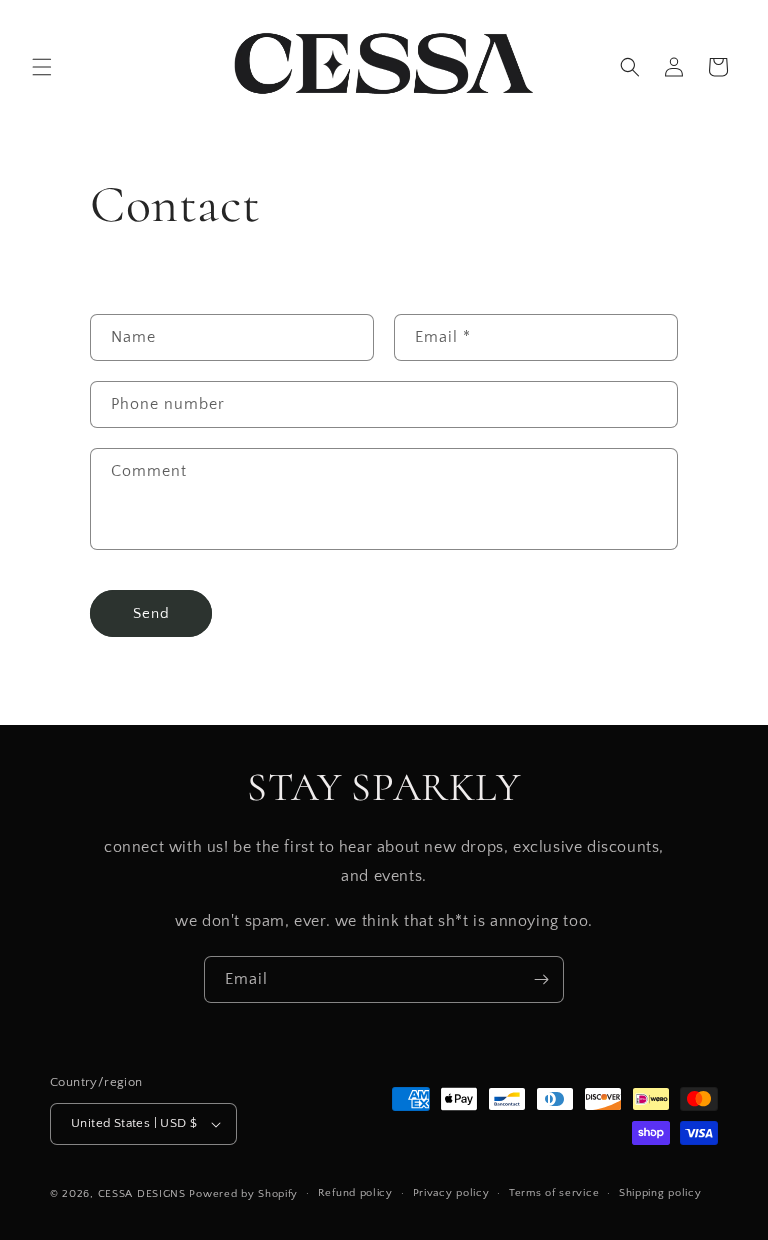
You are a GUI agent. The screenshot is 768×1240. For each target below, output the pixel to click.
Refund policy (355, 1193)
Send (151, 613)
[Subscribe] (541, 979)
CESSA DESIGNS (142, 1194)
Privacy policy (451, 1193)
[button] (42, 67)
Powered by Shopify (243, 1194)
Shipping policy (660, 1193)
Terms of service (554, 1193)
